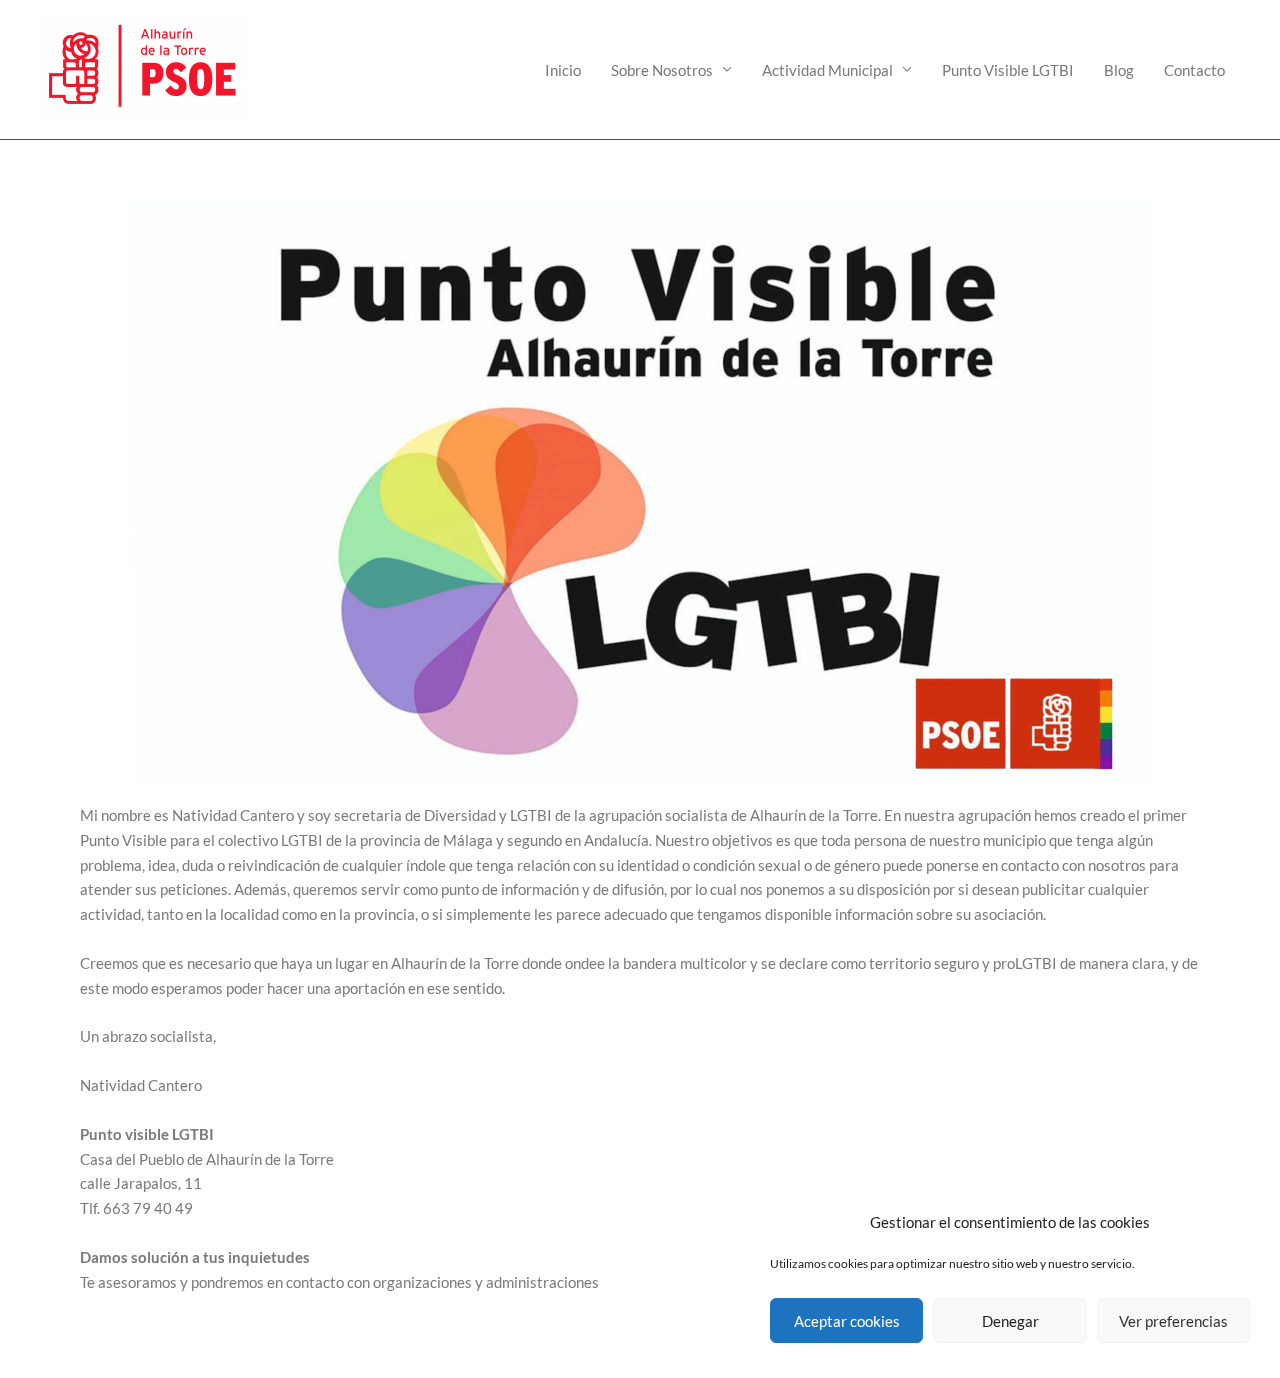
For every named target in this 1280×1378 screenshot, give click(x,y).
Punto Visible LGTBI (1008, 70)
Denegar (1010, 1321)
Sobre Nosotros (662, 70)
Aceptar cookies (847, 1321)
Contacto (1194, 70)
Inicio (563, 70)
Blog (1119, 70)
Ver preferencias (1173, 1321)
